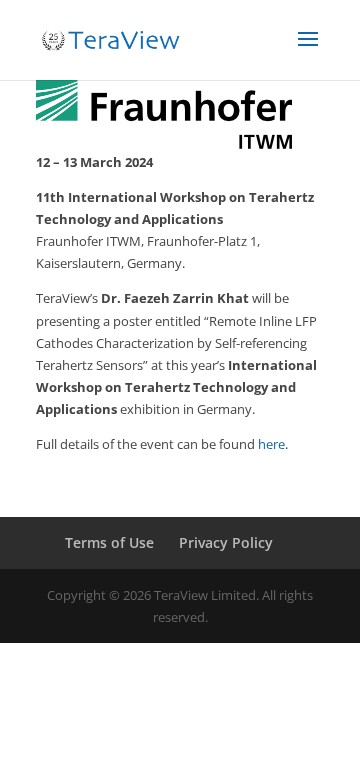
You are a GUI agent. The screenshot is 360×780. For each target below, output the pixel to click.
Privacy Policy (226, 542)
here (271, 444)
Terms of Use (109, 542)
